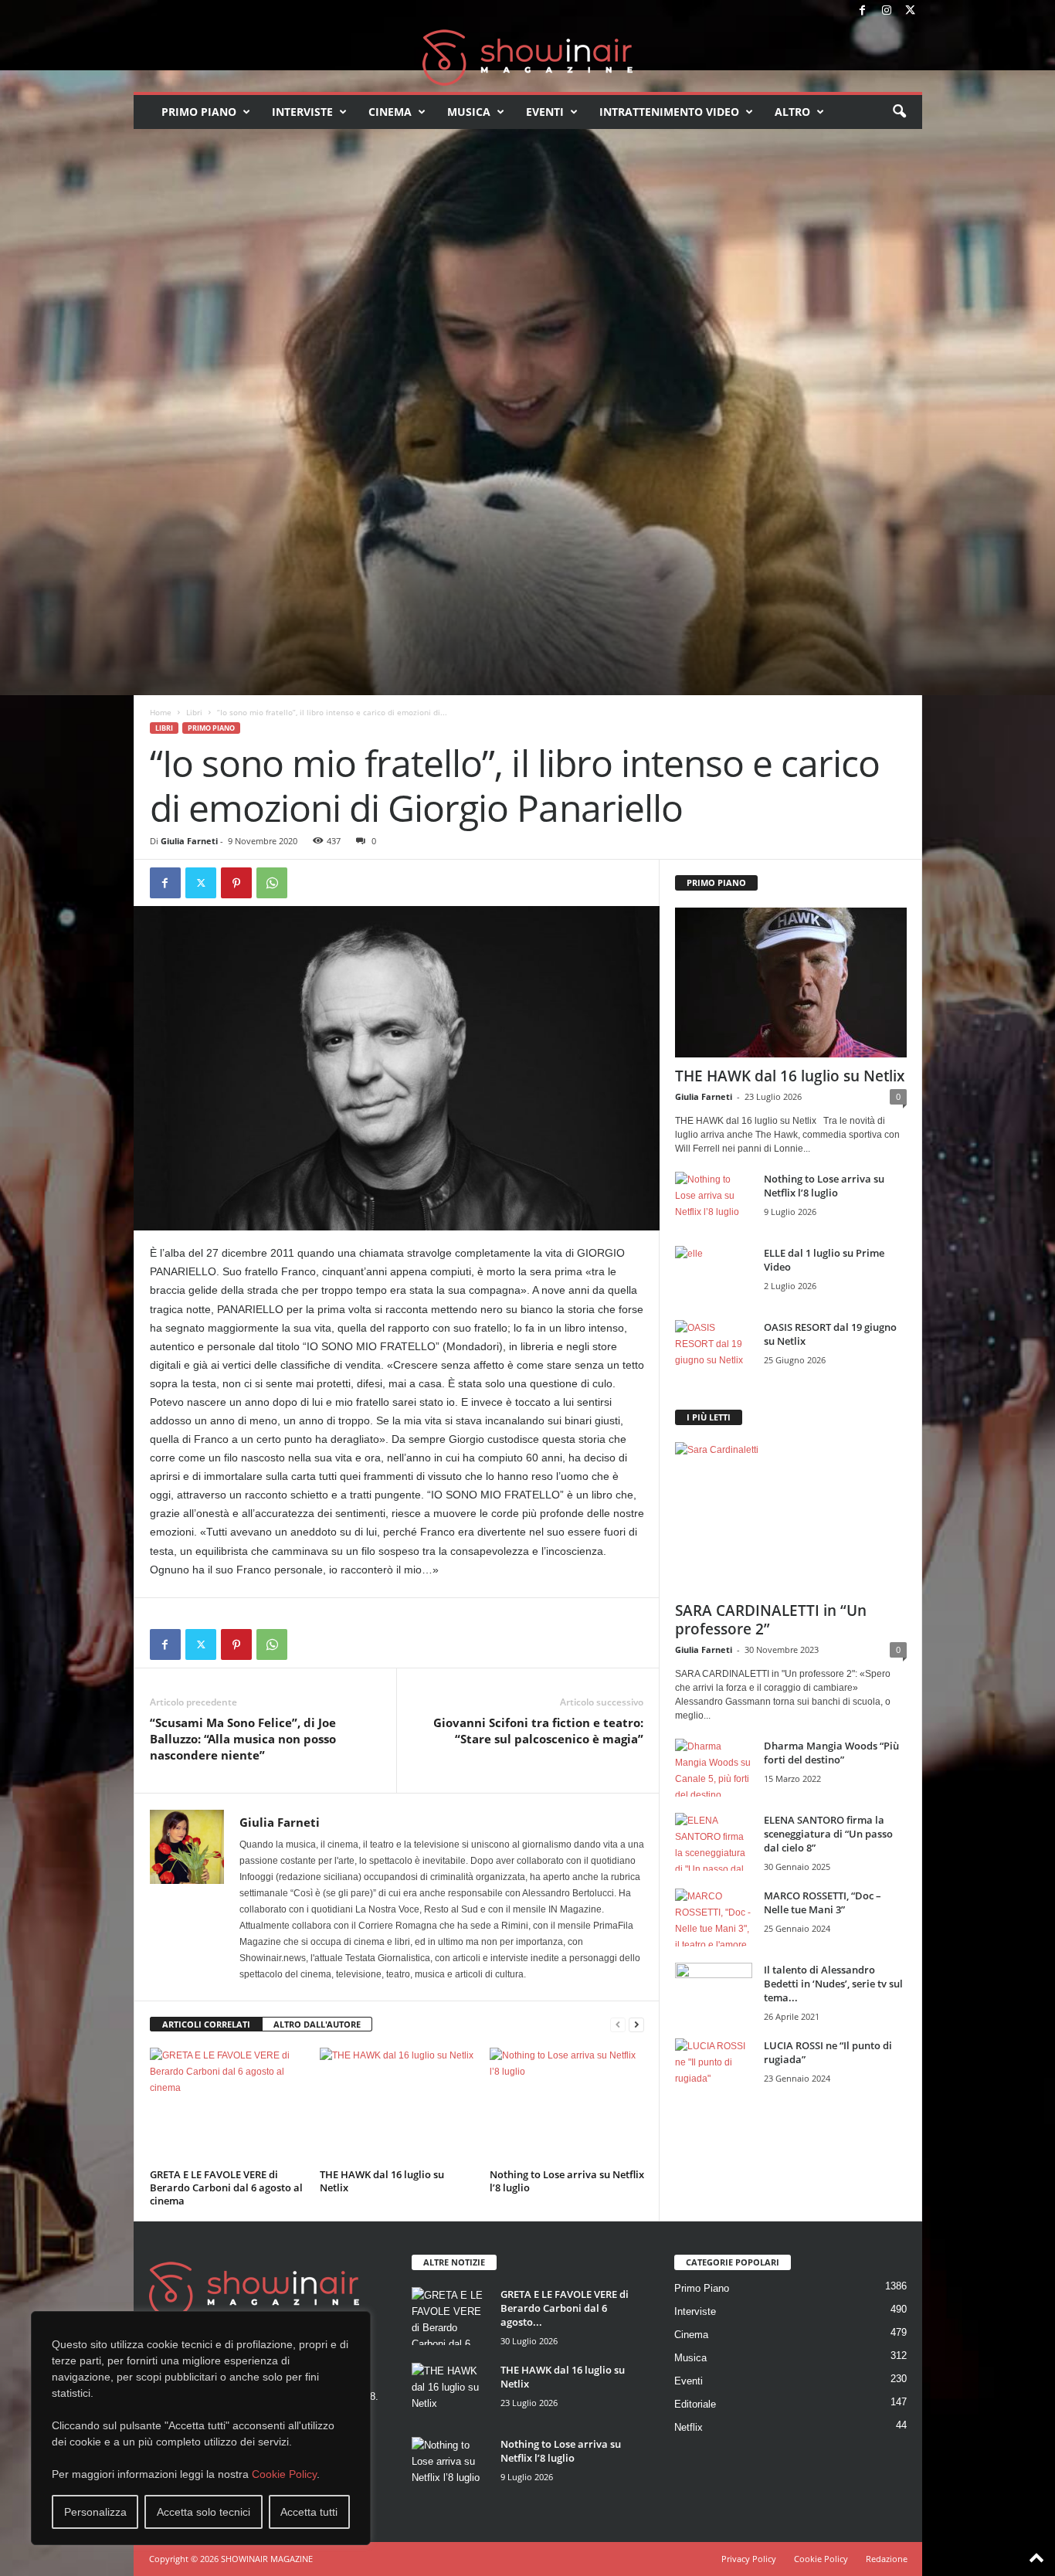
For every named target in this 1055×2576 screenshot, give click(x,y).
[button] (899, 112)
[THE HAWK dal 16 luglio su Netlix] (397, 2106)
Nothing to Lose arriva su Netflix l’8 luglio (567, 2181)
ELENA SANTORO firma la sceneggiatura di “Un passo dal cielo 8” (828, 1834)
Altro (792, 112)
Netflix (689, 2427)
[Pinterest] (236, 883)
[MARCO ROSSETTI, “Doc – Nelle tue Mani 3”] (714, 1918)
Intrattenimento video (669, 112)
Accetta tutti (309, 2512)
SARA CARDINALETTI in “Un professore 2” (771, 1620)
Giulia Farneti (189, 841)
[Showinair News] (528, 57)
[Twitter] (911, 11)
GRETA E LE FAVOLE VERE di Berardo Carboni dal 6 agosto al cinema (226, 2187)
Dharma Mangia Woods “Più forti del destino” (831, 1753)
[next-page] (636, 2025)
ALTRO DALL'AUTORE (317, 2024)
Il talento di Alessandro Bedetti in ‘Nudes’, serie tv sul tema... (833, 1984)
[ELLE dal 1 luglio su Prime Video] (714, 1275)
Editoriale (695, 2404)
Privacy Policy (749, 2559)
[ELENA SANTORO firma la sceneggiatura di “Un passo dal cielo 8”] (714, 1842)
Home (161, 712)
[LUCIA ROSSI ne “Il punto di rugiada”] (714, 2067)
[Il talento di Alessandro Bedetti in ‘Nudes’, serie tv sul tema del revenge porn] (714, 1996)
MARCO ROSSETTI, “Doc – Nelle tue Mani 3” (823, 1902)
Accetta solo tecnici (204, 2512)
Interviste (302, 112)
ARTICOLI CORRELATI (206, 2024)
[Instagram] (887, 11)
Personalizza (95, 2512)
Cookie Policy (284, 2474)
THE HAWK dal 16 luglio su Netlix (382, 2181)
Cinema (390, 112)
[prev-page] (618, 2025)
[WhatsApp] (272, 883)
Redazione (887, 2559)
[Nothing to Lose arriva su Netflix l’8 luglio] (567, 2106)
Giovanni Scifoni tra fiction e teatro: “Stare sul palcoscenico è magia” (538, 1731)
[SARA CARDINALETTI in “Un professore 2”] (791, 1517)
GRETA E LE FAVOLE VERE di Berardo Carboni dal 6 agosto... (565, 2308)
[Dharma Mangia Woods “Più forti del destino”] (714, 1768)
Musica (469, 112)
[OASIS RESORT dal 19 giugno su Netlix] (714, 1349)
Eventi (545, 112)
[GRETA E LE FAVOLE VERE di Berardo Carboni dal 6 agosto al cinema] (227, 2106)
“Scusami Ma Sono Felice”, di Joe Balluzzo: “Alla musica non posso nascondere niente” (243, 1739)
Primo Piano (199, 112)
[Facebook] (863, 11)
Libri (194, 712)
